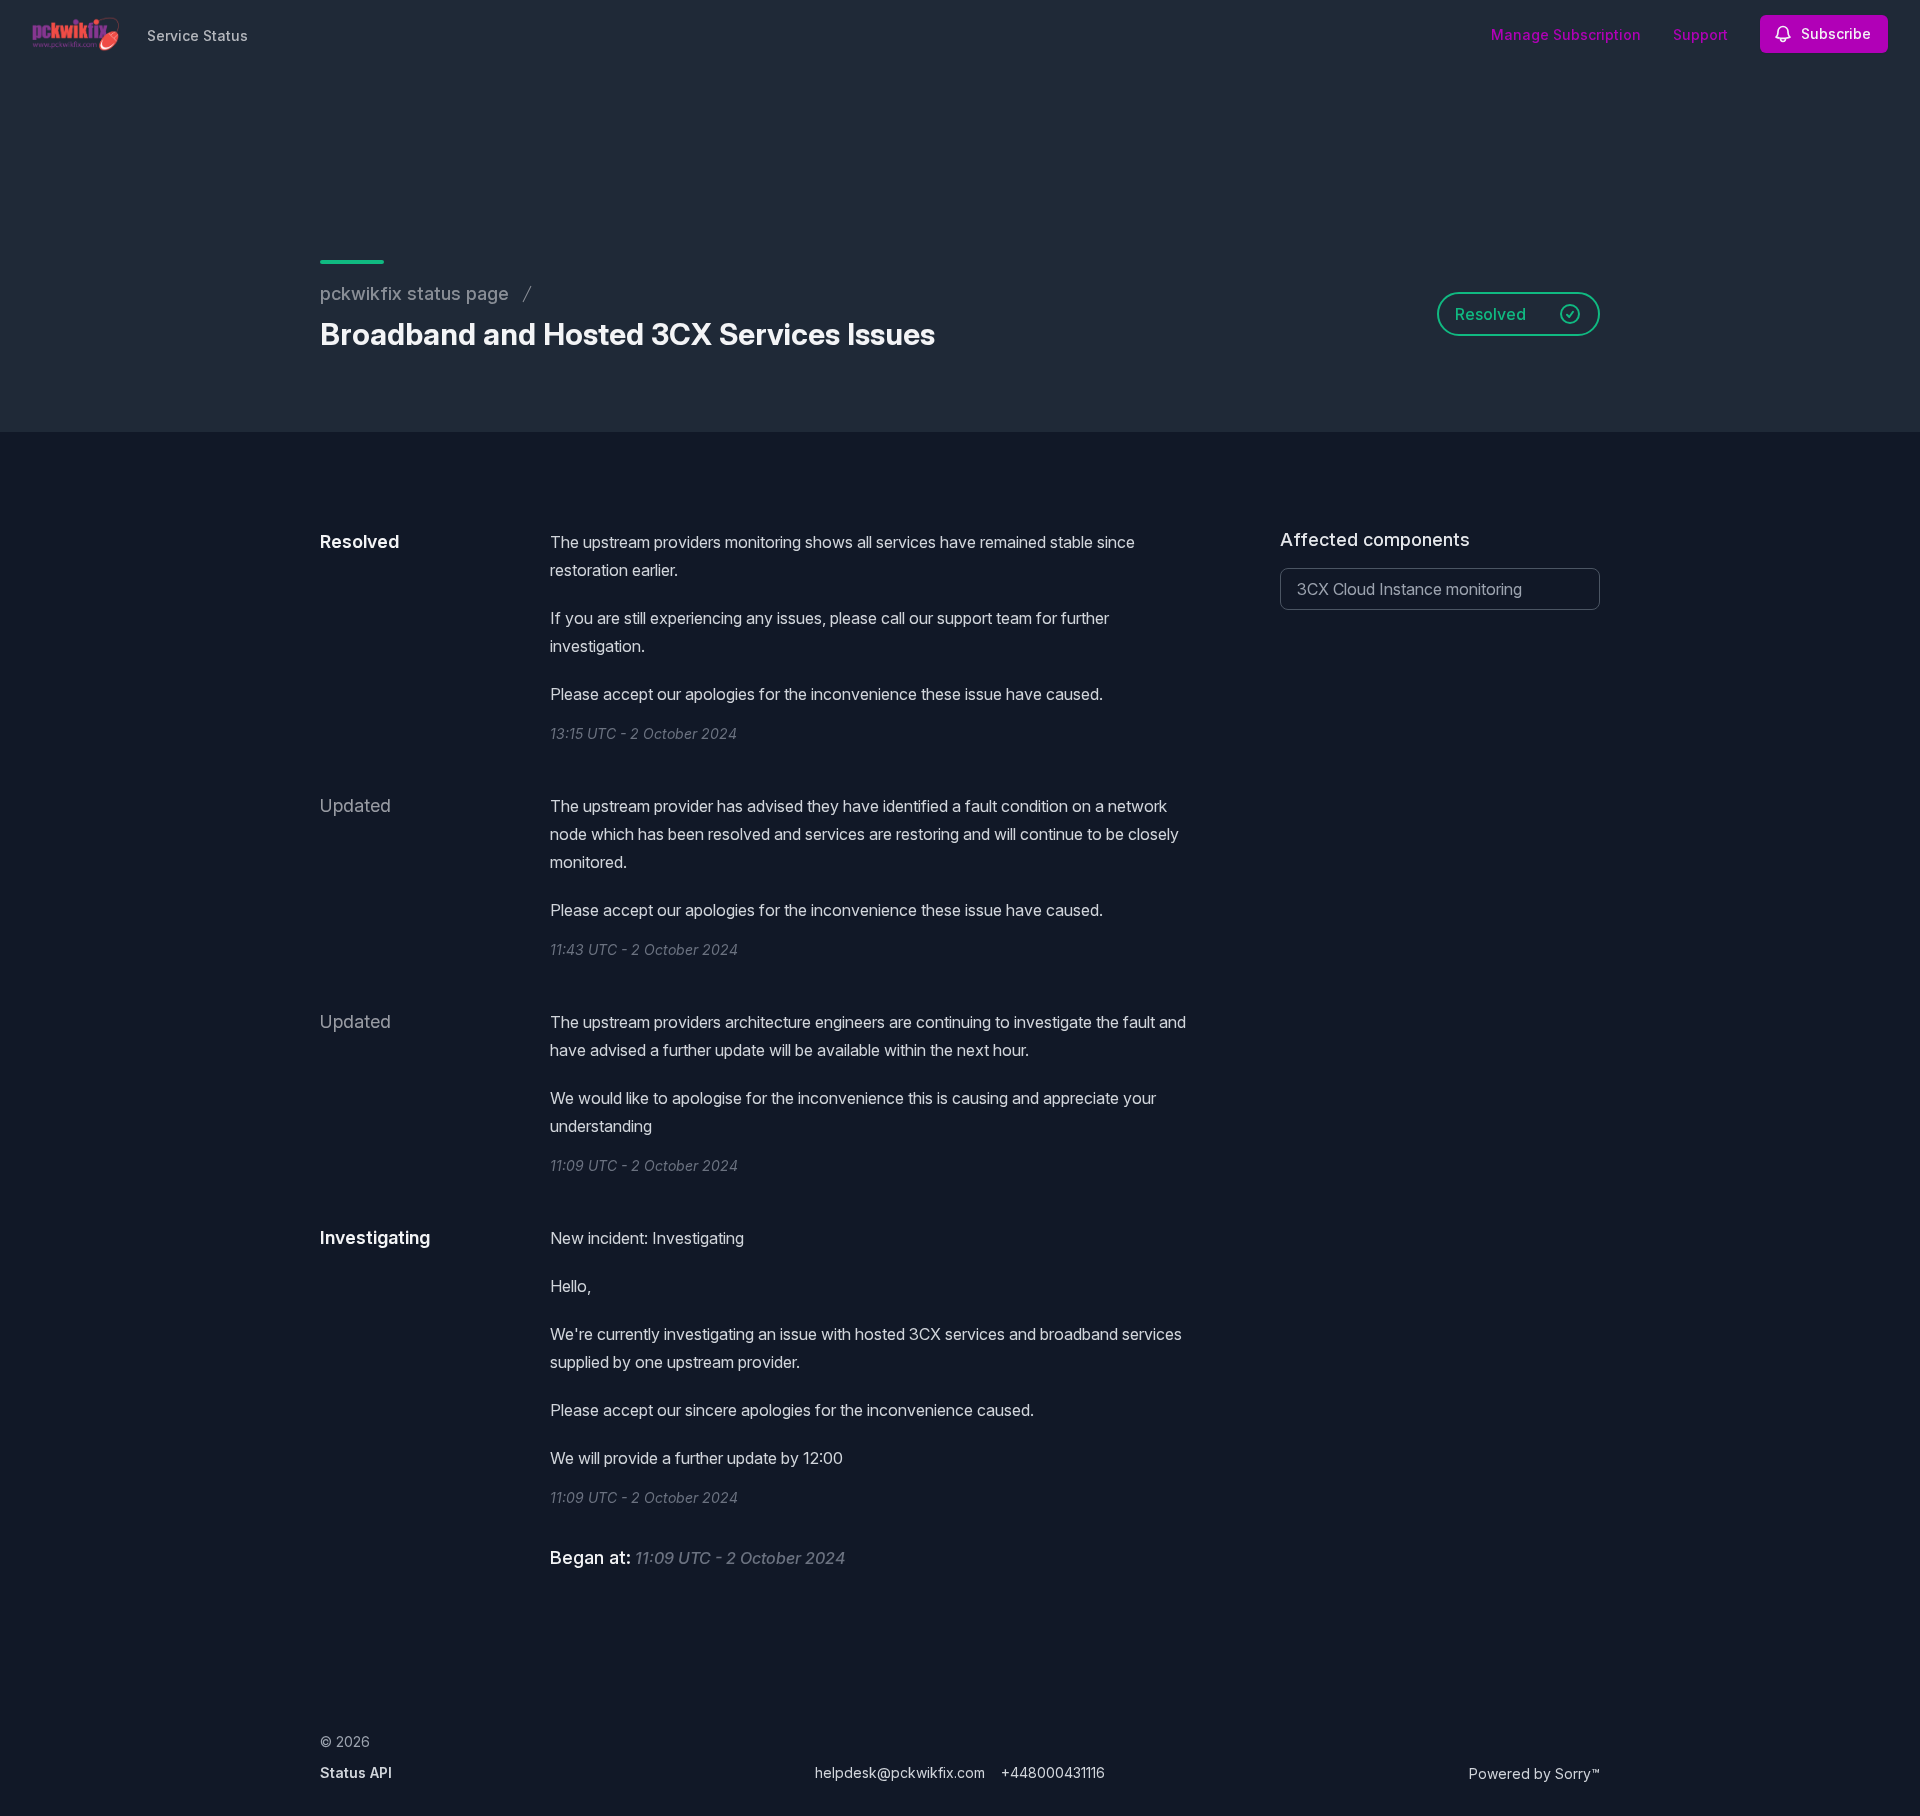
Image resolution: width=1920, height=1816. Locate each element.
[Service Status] (75, 34)
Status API (356, 1772)
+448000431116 (1053, 1772)
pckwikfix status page (414, 293)
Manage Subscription (1566, 34)
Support (1700, 34)
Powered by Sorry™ (1534, 1773)
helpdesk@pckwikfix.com (900, 1772)
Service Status (197, 35)
